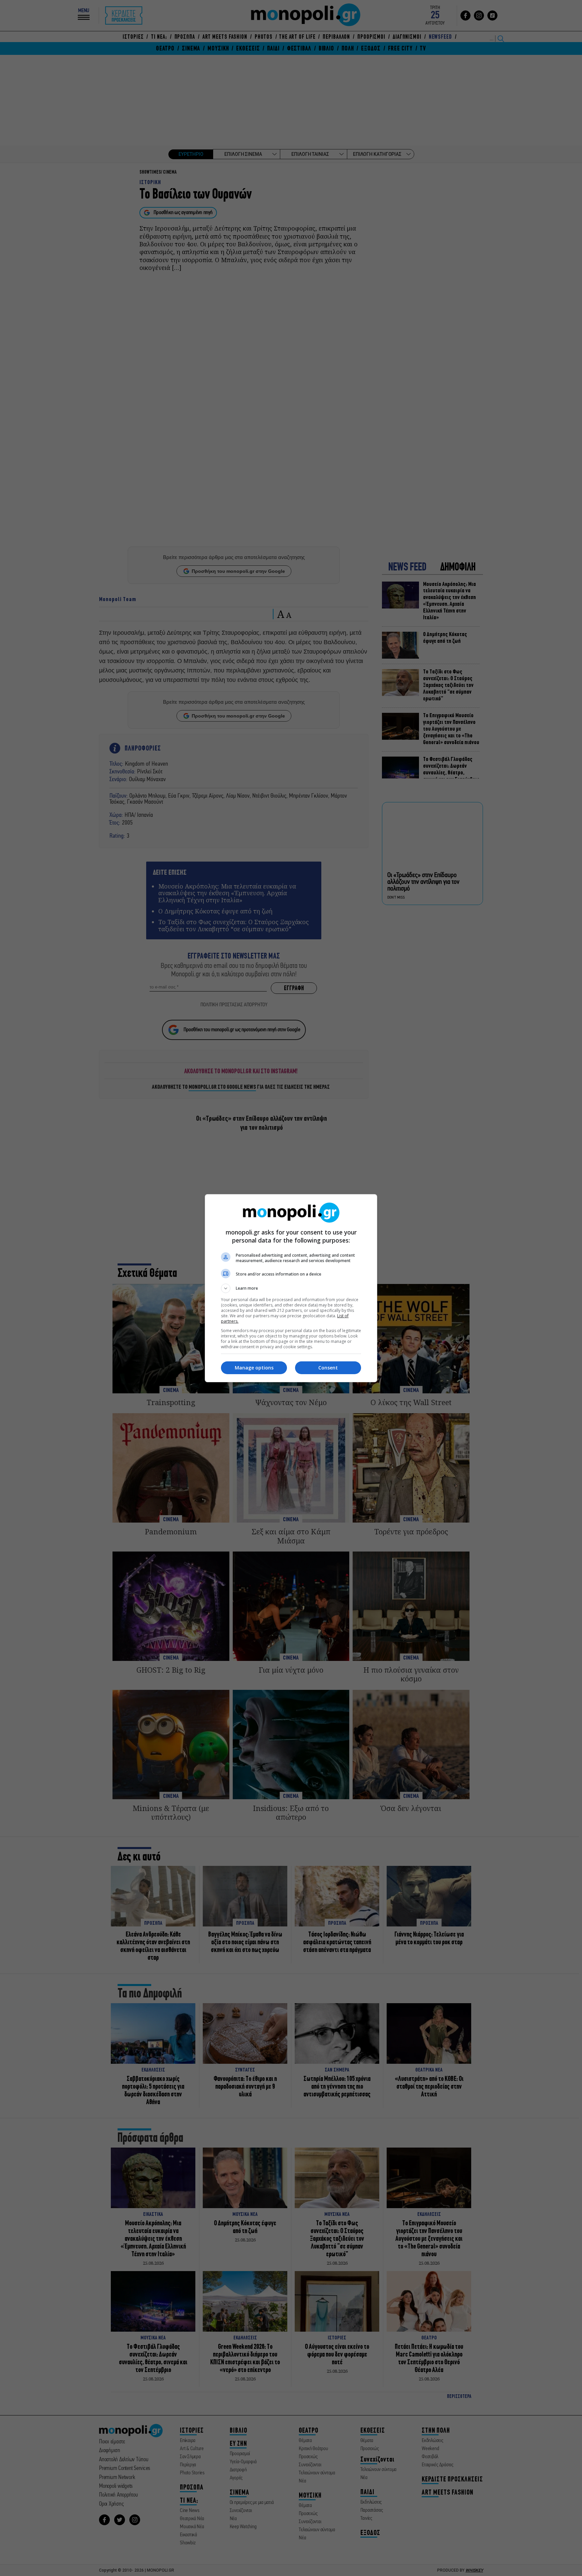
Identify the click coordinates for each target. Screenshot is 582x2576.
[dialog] (291, 1288)
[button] (291, 1288)
